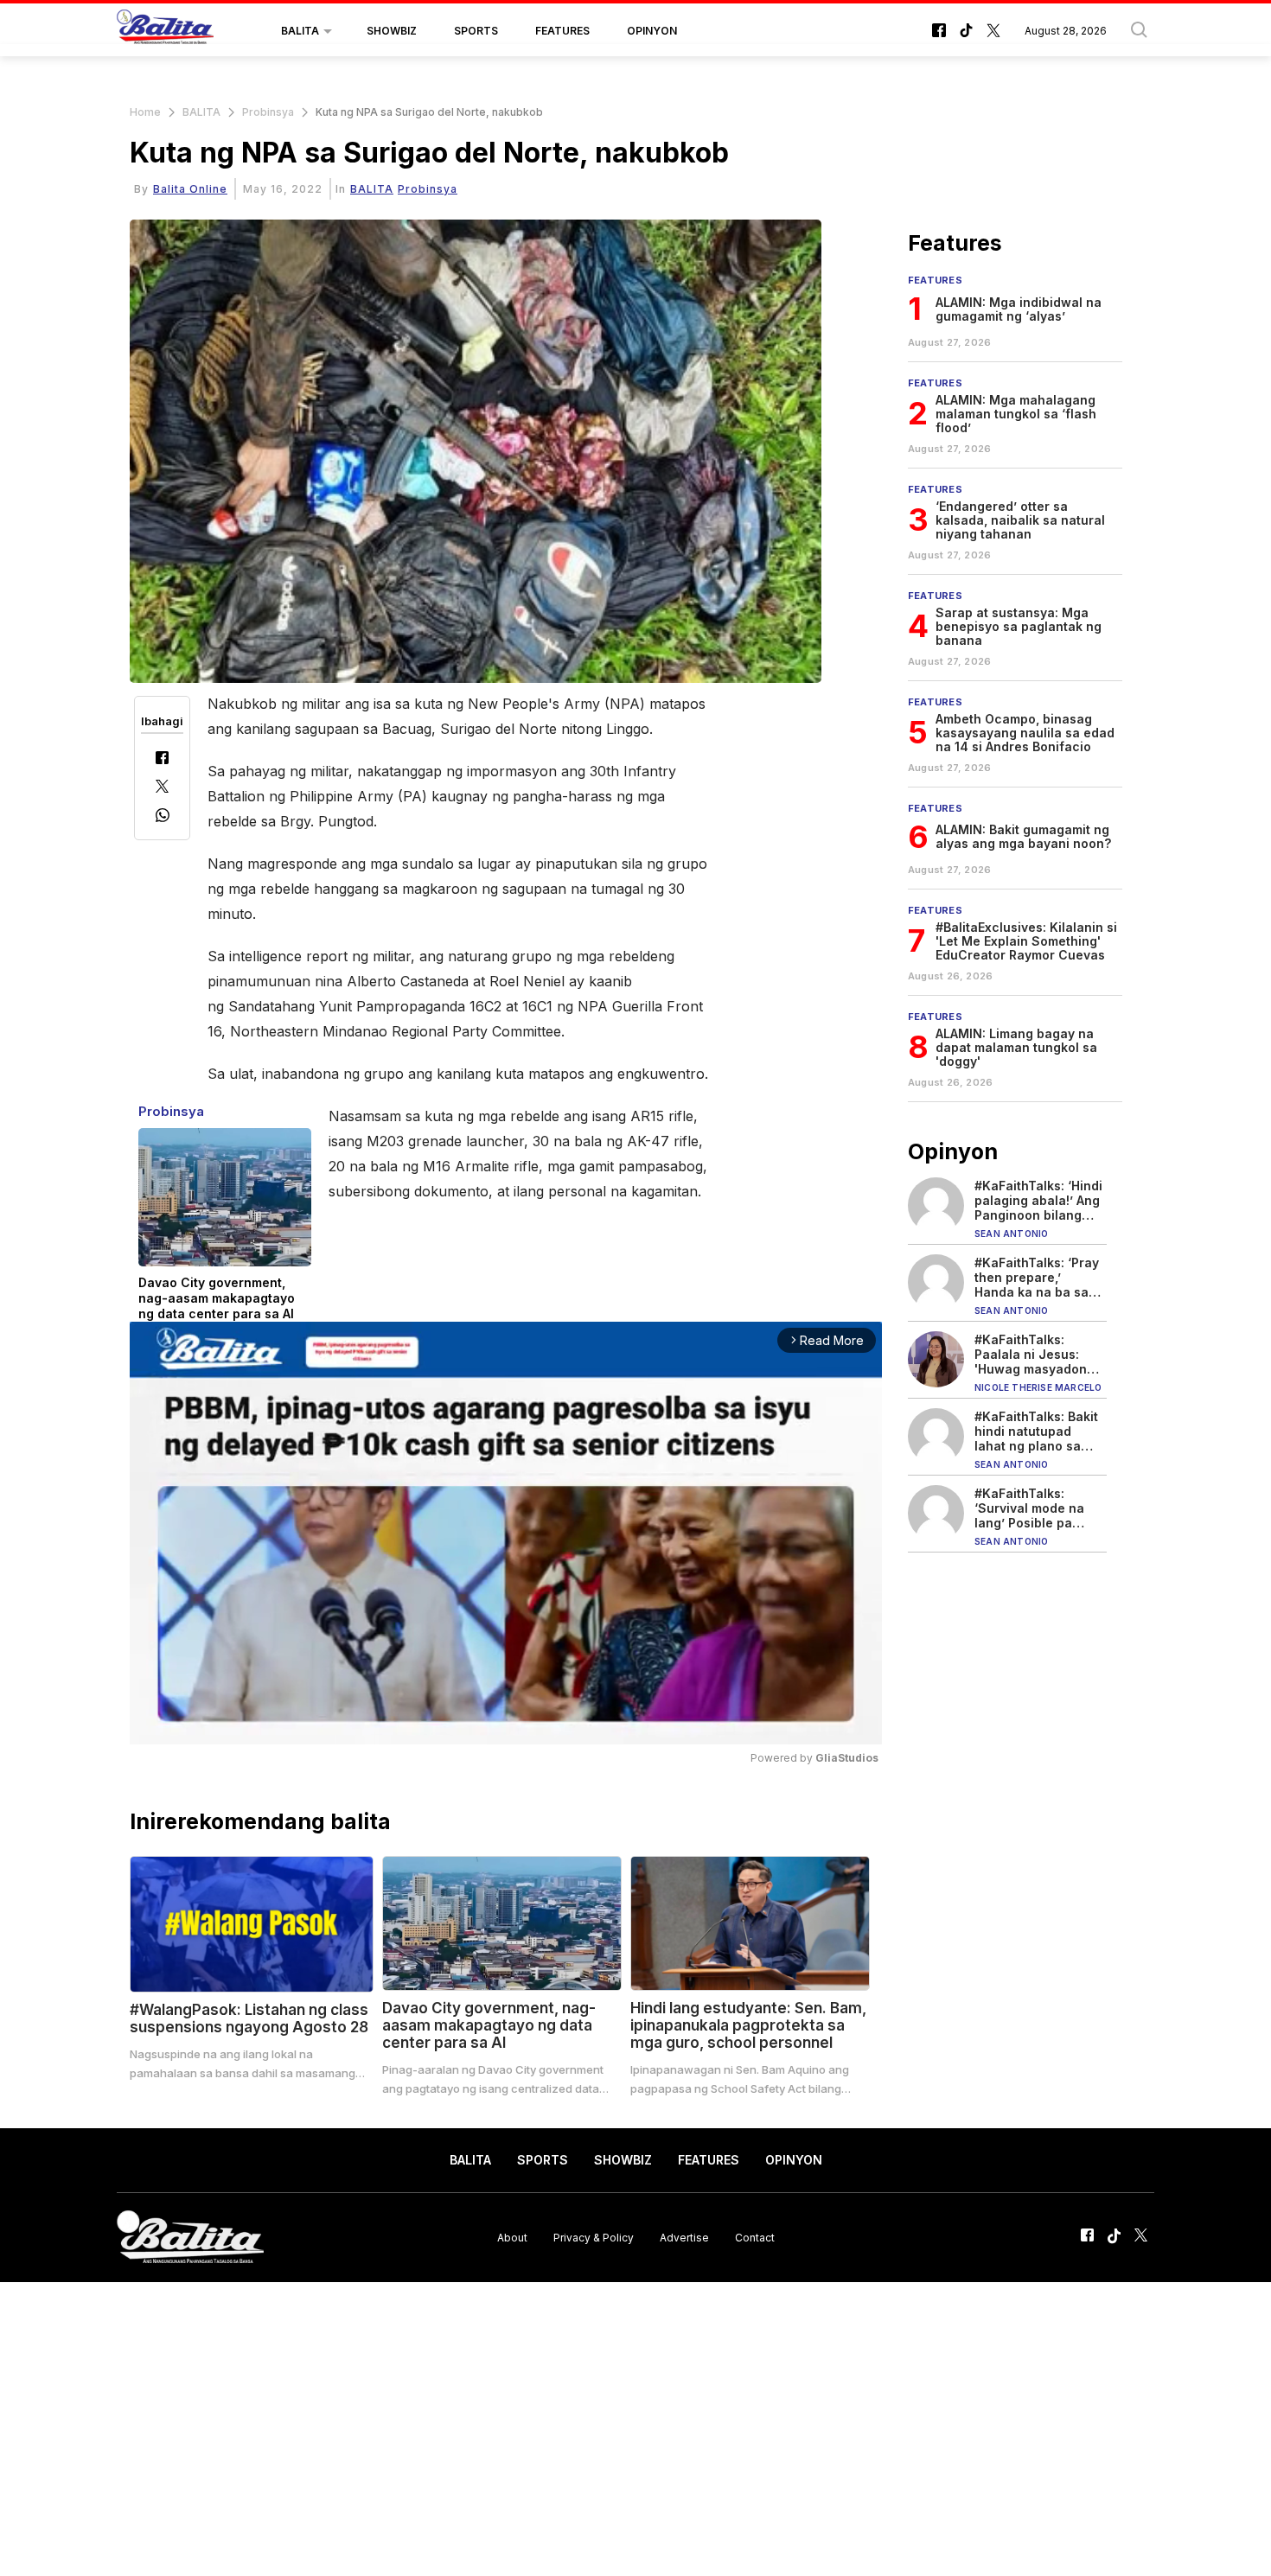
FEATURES (562, 31)
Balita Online (190, 189)
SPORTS (476, 31)
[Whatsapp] (163, 817)
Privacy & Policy (594, 2237)
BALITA (300, 31)
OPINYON (652, 31)
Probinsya (268, 112)
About (512, 2237)
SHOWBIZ (392, 31)
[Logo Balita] (165, 31)
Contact (755, 2237)
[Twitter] (162, 788)
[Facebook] (162, 759)
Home (145, 112)
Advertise (684, 2237)
